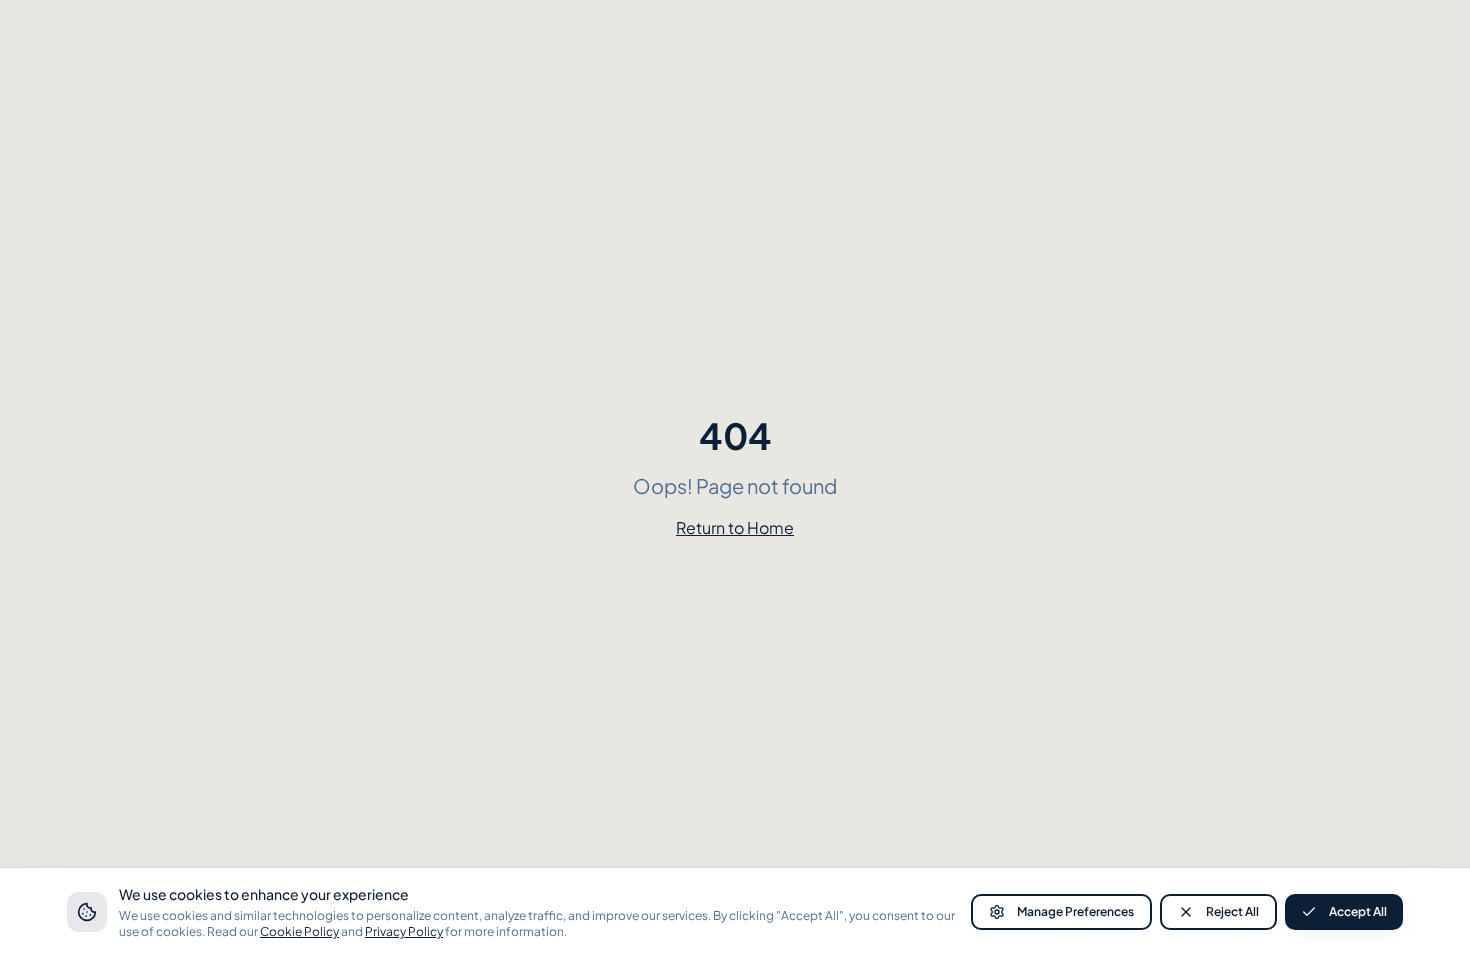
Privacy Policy (404, 931)
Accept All (1358, 911)
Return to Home (735, 527)
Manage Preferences (1075, 911)
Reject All (1232, 911)
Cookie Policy (299, 931)
